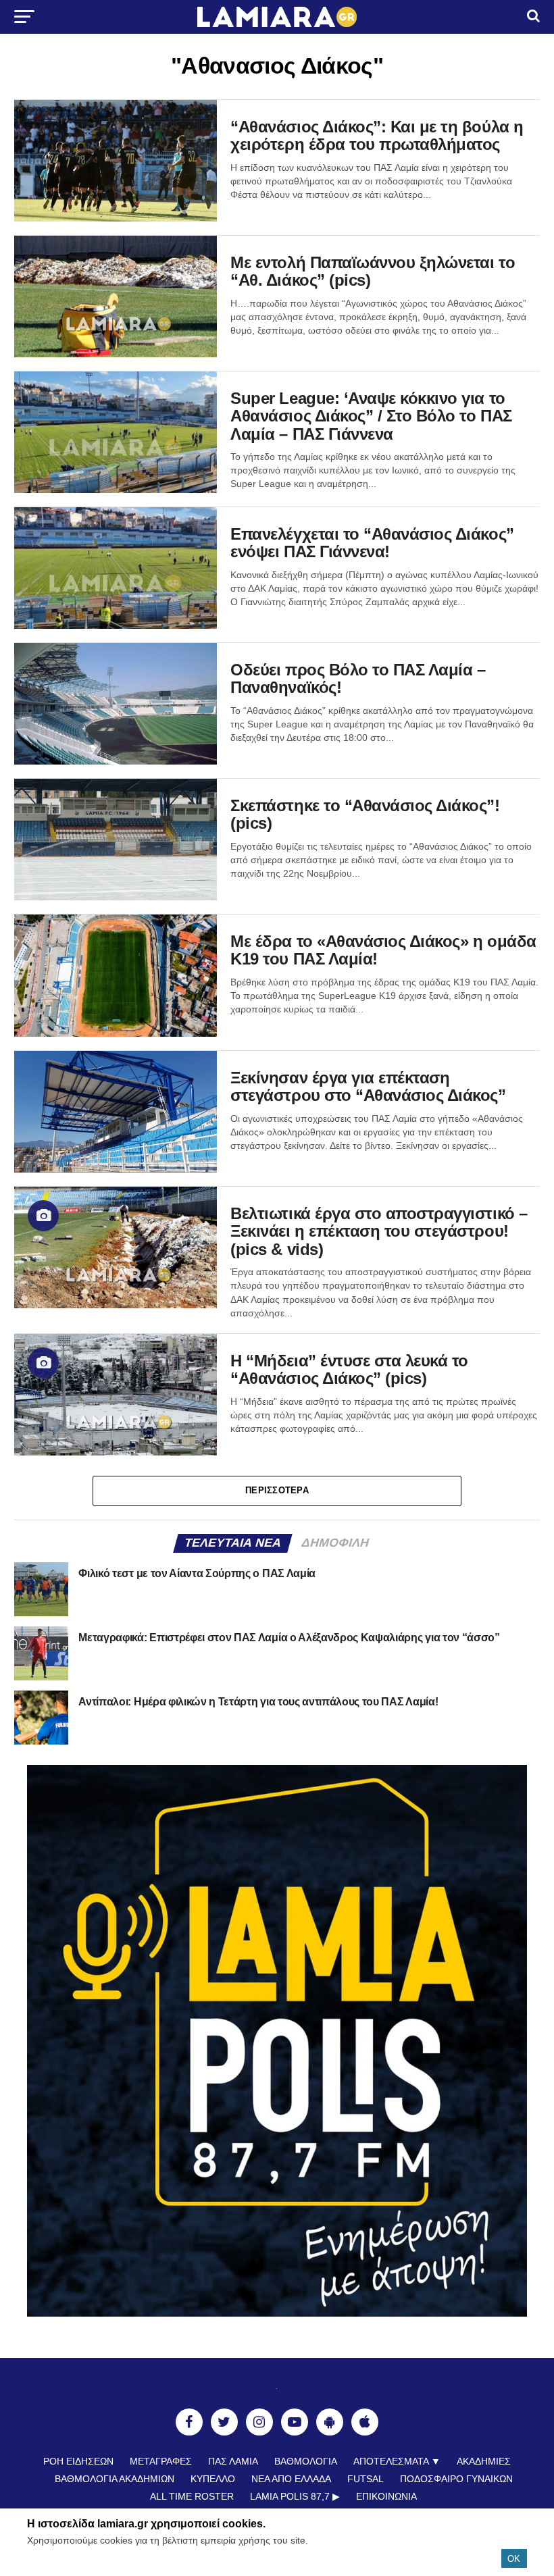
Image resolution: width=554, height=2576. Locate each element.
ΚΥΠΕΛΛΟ (213, 2479)
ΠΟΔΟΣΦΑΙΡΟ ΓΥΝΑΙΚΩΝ (456, 2479)
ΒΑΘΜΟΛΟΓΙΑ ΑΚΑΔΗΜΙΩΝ (115, 2479)
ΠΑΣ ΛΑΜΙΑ (233, 2461)
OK (514, 2559)
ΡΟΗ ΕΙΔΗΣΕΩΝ (78, 2461)
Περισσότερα (277, 1490)
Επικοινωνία (386, 2496)
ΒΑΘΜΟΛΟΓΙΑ (306, 2461)
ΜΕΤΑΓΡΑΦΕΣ (161, 2461)
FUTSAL (366, 2479)
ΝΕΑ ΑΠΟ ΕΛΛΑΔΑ (291, 2479)
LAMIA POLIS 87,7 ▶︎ (295, 2496)
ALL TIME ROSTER (192, 2496)
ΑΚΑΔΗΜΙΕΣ (484, 2461)
